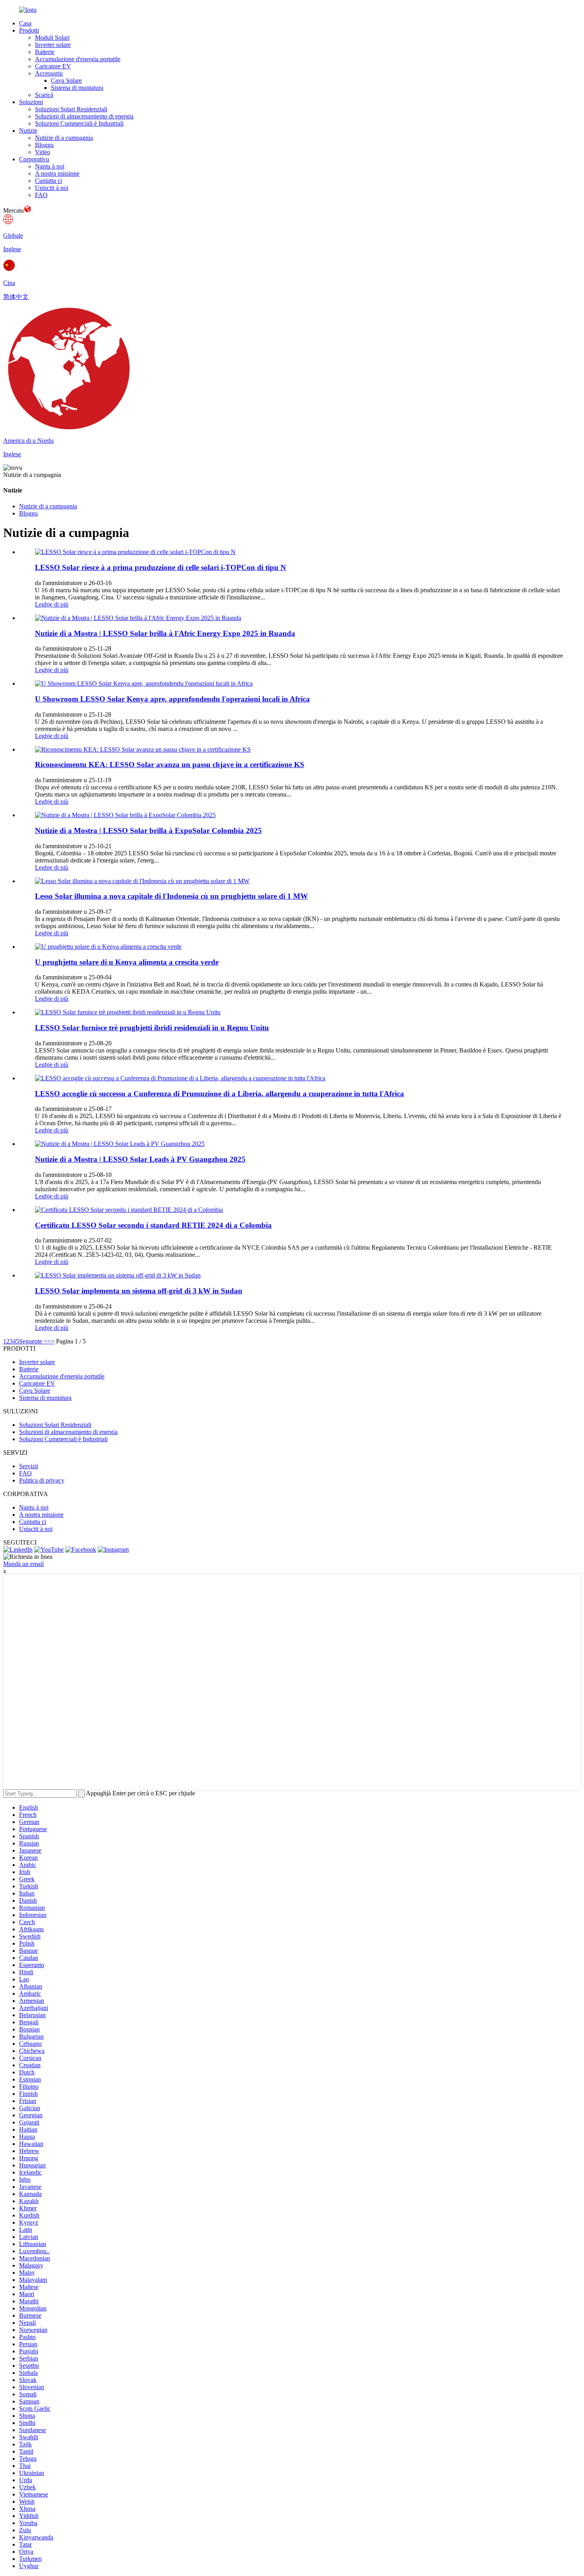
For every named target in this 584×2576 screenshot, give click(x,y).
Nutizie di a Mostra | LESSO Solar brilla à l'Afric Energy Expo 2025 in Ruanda (165, 633)
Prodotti (29, 30)
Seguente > (33, 1341)
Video (43, 152)
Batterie (45, 52)
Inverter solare (53, 45)
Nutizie (28, 131)
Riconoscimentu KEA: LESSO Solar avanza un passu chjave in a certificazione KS (170, 765)
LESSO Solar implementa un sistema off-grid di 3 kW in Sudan (139, 1291)
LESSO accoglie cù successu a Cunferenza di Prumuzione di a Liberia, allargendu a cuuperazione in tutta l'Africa (219, 1094)
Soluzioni (31, 102)
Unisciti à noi (52, 188)
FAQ (41, 195)
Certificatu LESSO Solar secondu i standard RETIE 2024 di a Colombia (153, 1225)
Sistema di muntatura (77, 88)
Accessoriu (49, 73)
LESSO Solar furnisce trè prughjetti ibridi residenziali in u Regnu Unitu (152, 1028)
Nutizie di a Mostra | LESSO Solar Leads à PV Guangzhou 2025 (140, 1159)
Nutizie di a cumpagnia (64, 138)
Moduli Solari (52, 38)
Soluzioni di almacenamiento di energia (84, 116)
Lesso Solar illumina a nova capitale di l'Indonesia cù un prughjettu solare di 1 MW (171, 896)
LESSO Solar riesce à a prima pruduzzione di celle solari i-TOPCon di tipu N (161, 567)
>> (51, 1341)
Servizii (29, 1466)
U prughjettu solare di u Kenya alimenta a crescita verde (127, 962)
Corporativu (34, 159)
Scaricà (44, 95)
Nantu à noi (50, 166)
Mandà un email (23, 1564)
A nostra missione (57, 173)
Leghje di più (52, 604)
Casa (25, 23)
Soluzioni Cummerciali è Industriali (79, 123)
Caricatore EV (53, 66)
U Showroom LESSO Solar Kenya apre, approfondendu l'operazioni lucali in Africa (172, 699)
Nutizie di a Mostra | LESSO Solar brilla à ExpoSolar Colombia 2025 (148, 831)
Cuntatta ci (48, 181)
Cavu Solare (66, 80)
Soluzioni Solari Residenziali (71, 109)
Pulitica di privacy (42, 1480)
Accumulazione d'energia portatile (78, 59)
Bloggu (44, 145)
